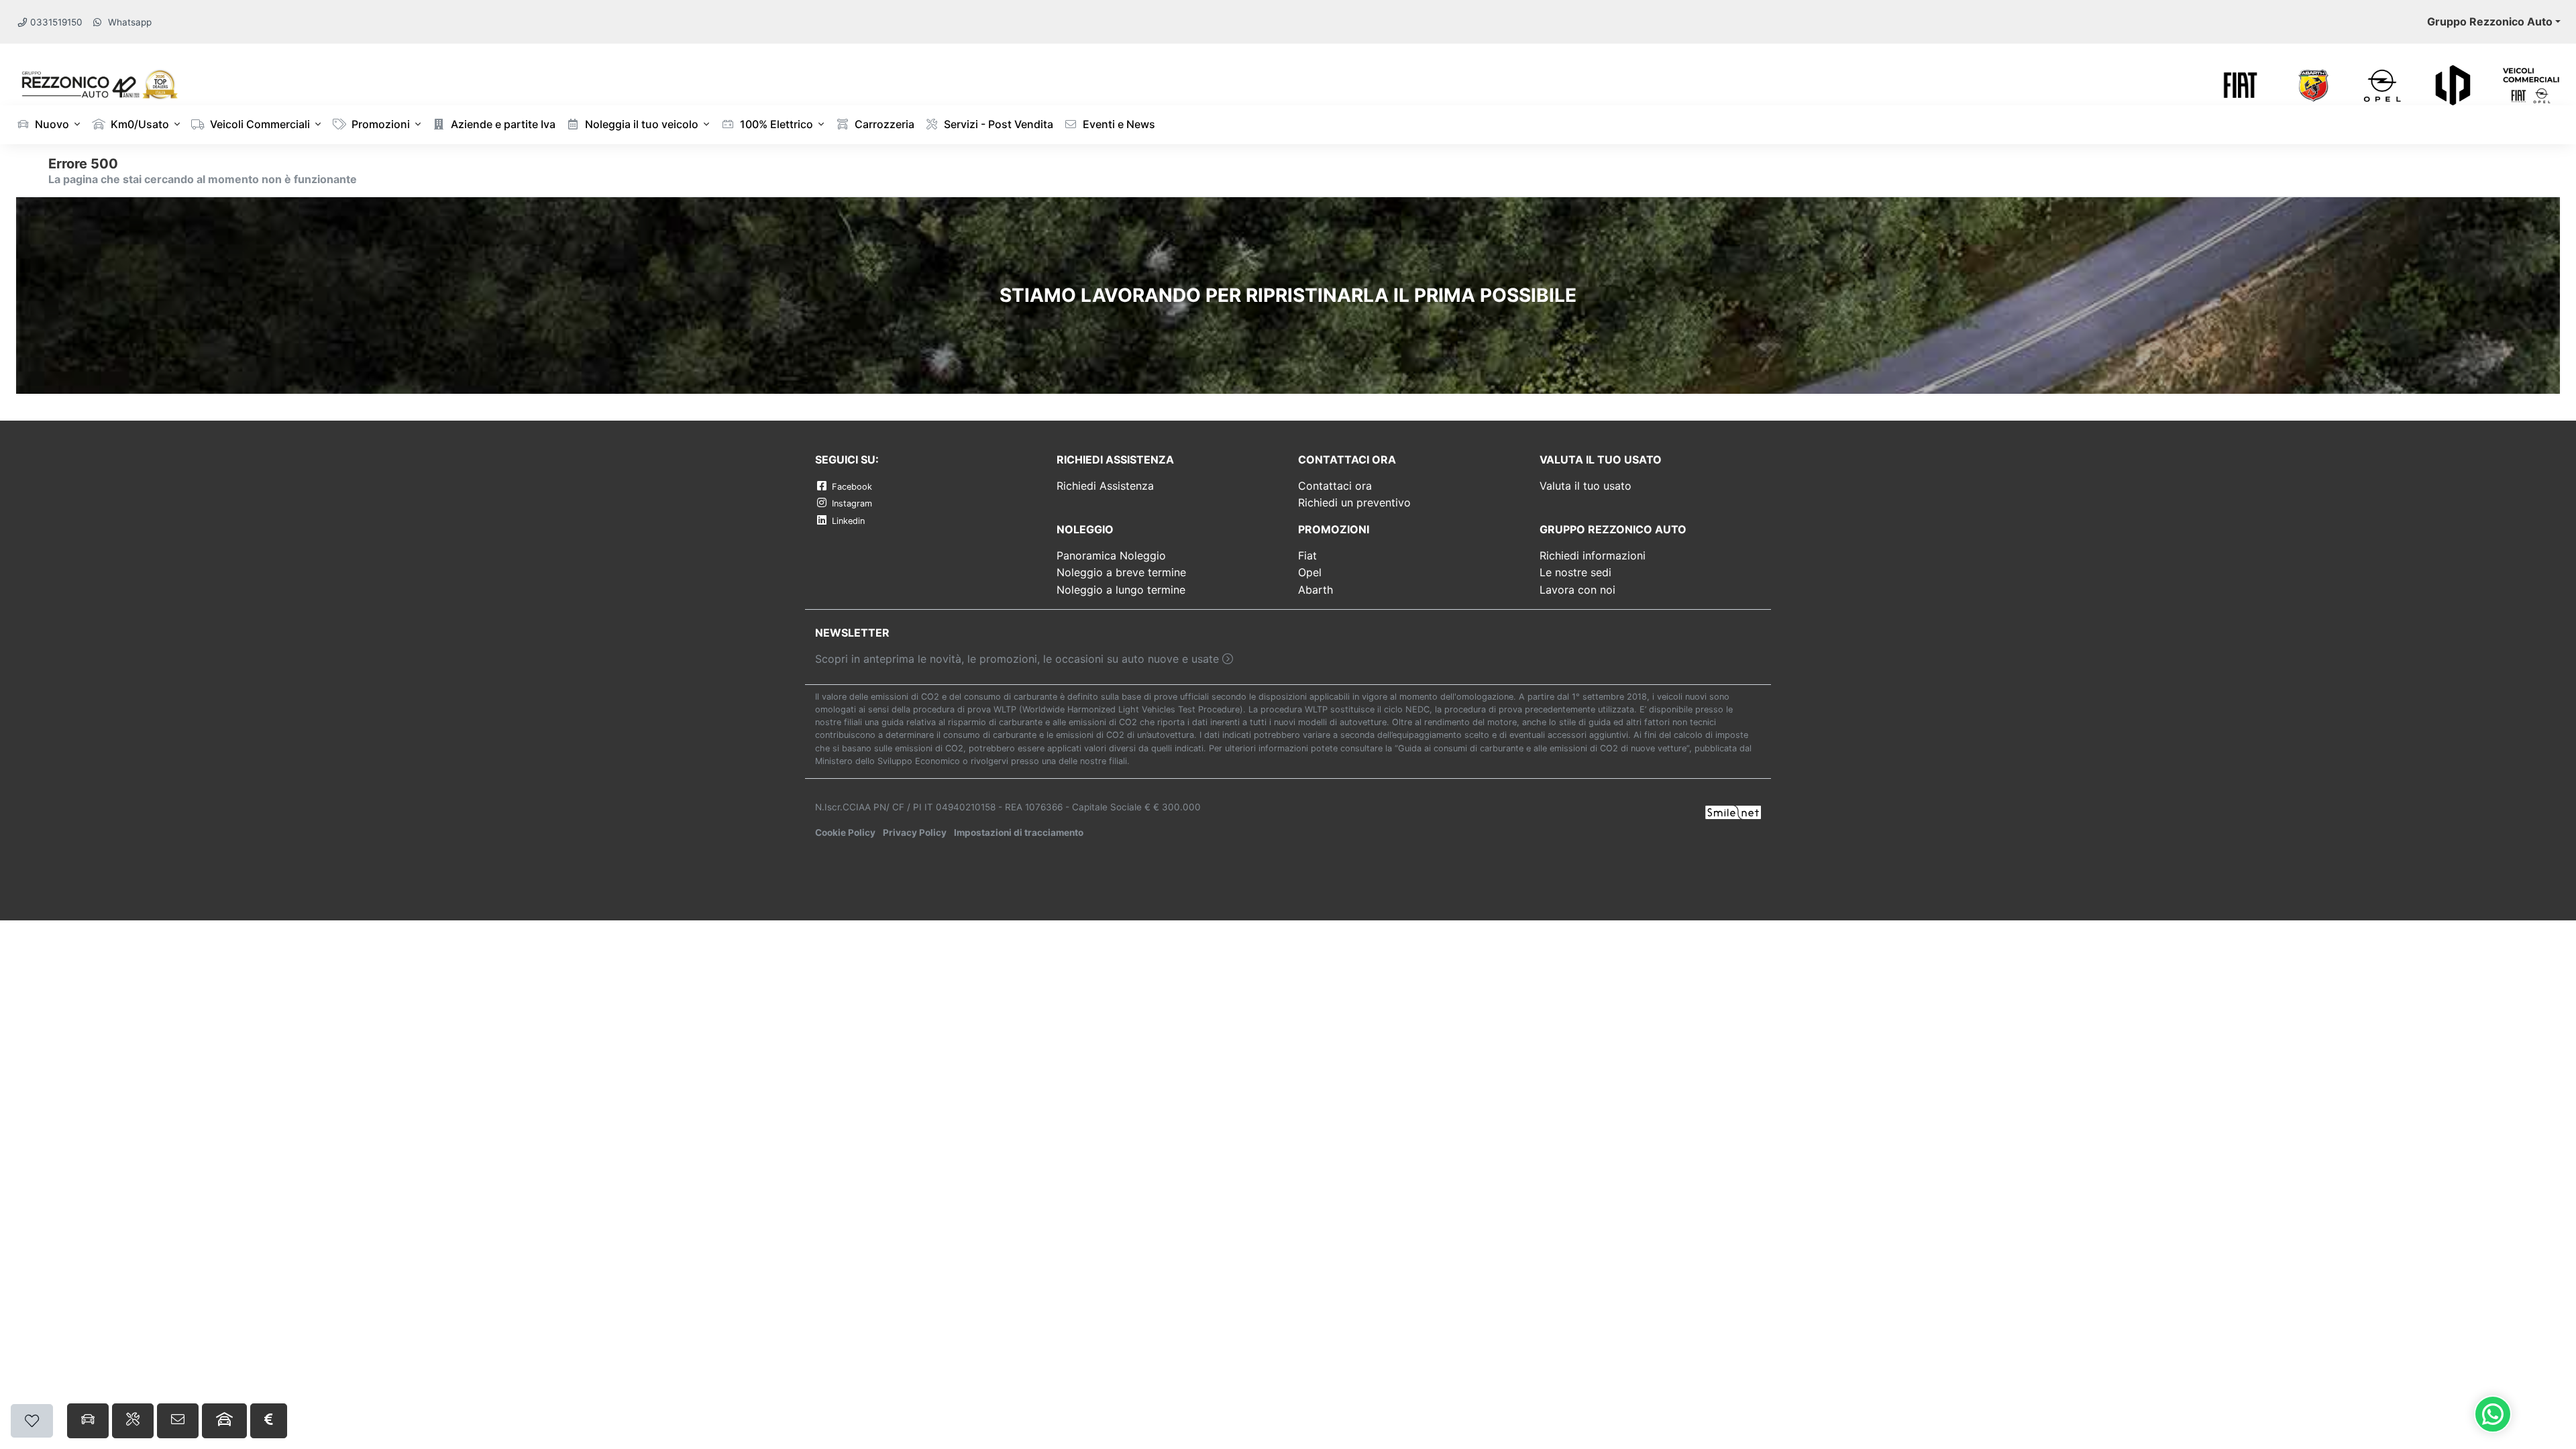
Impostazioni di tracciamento (1019, 833)
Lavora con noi (1577, 590)
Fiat (1307, 555)
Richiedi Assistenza (1105, 486)
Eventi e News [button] (1118, 124)
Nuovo (51, 124)
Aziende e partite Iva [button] (502, 124)
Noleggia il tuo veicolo (640, 124)
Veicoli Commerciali (259, 124)
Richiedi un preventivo (1354, 502)
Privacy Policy (915, 833)
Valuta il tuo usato (1586, 486)
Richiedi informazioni (1593, 555)
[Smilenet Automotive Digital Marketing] (1733, 812)
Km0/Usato (139, 124)
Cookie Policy (845, 833)
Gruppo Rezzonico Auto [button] (2490, 21)
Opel (1310, 572)
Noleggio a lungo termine (1121, 590)
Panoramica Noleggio (1111, 555)
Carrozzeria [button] (883, 124)
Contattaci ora (1335, 486)
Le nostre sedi (1575, 572)
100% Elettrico (775, 124)
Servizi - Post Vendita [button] (997, 124)
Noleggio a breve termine (1121, 572)
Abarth (1316, 590)
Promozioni (379, 124)
